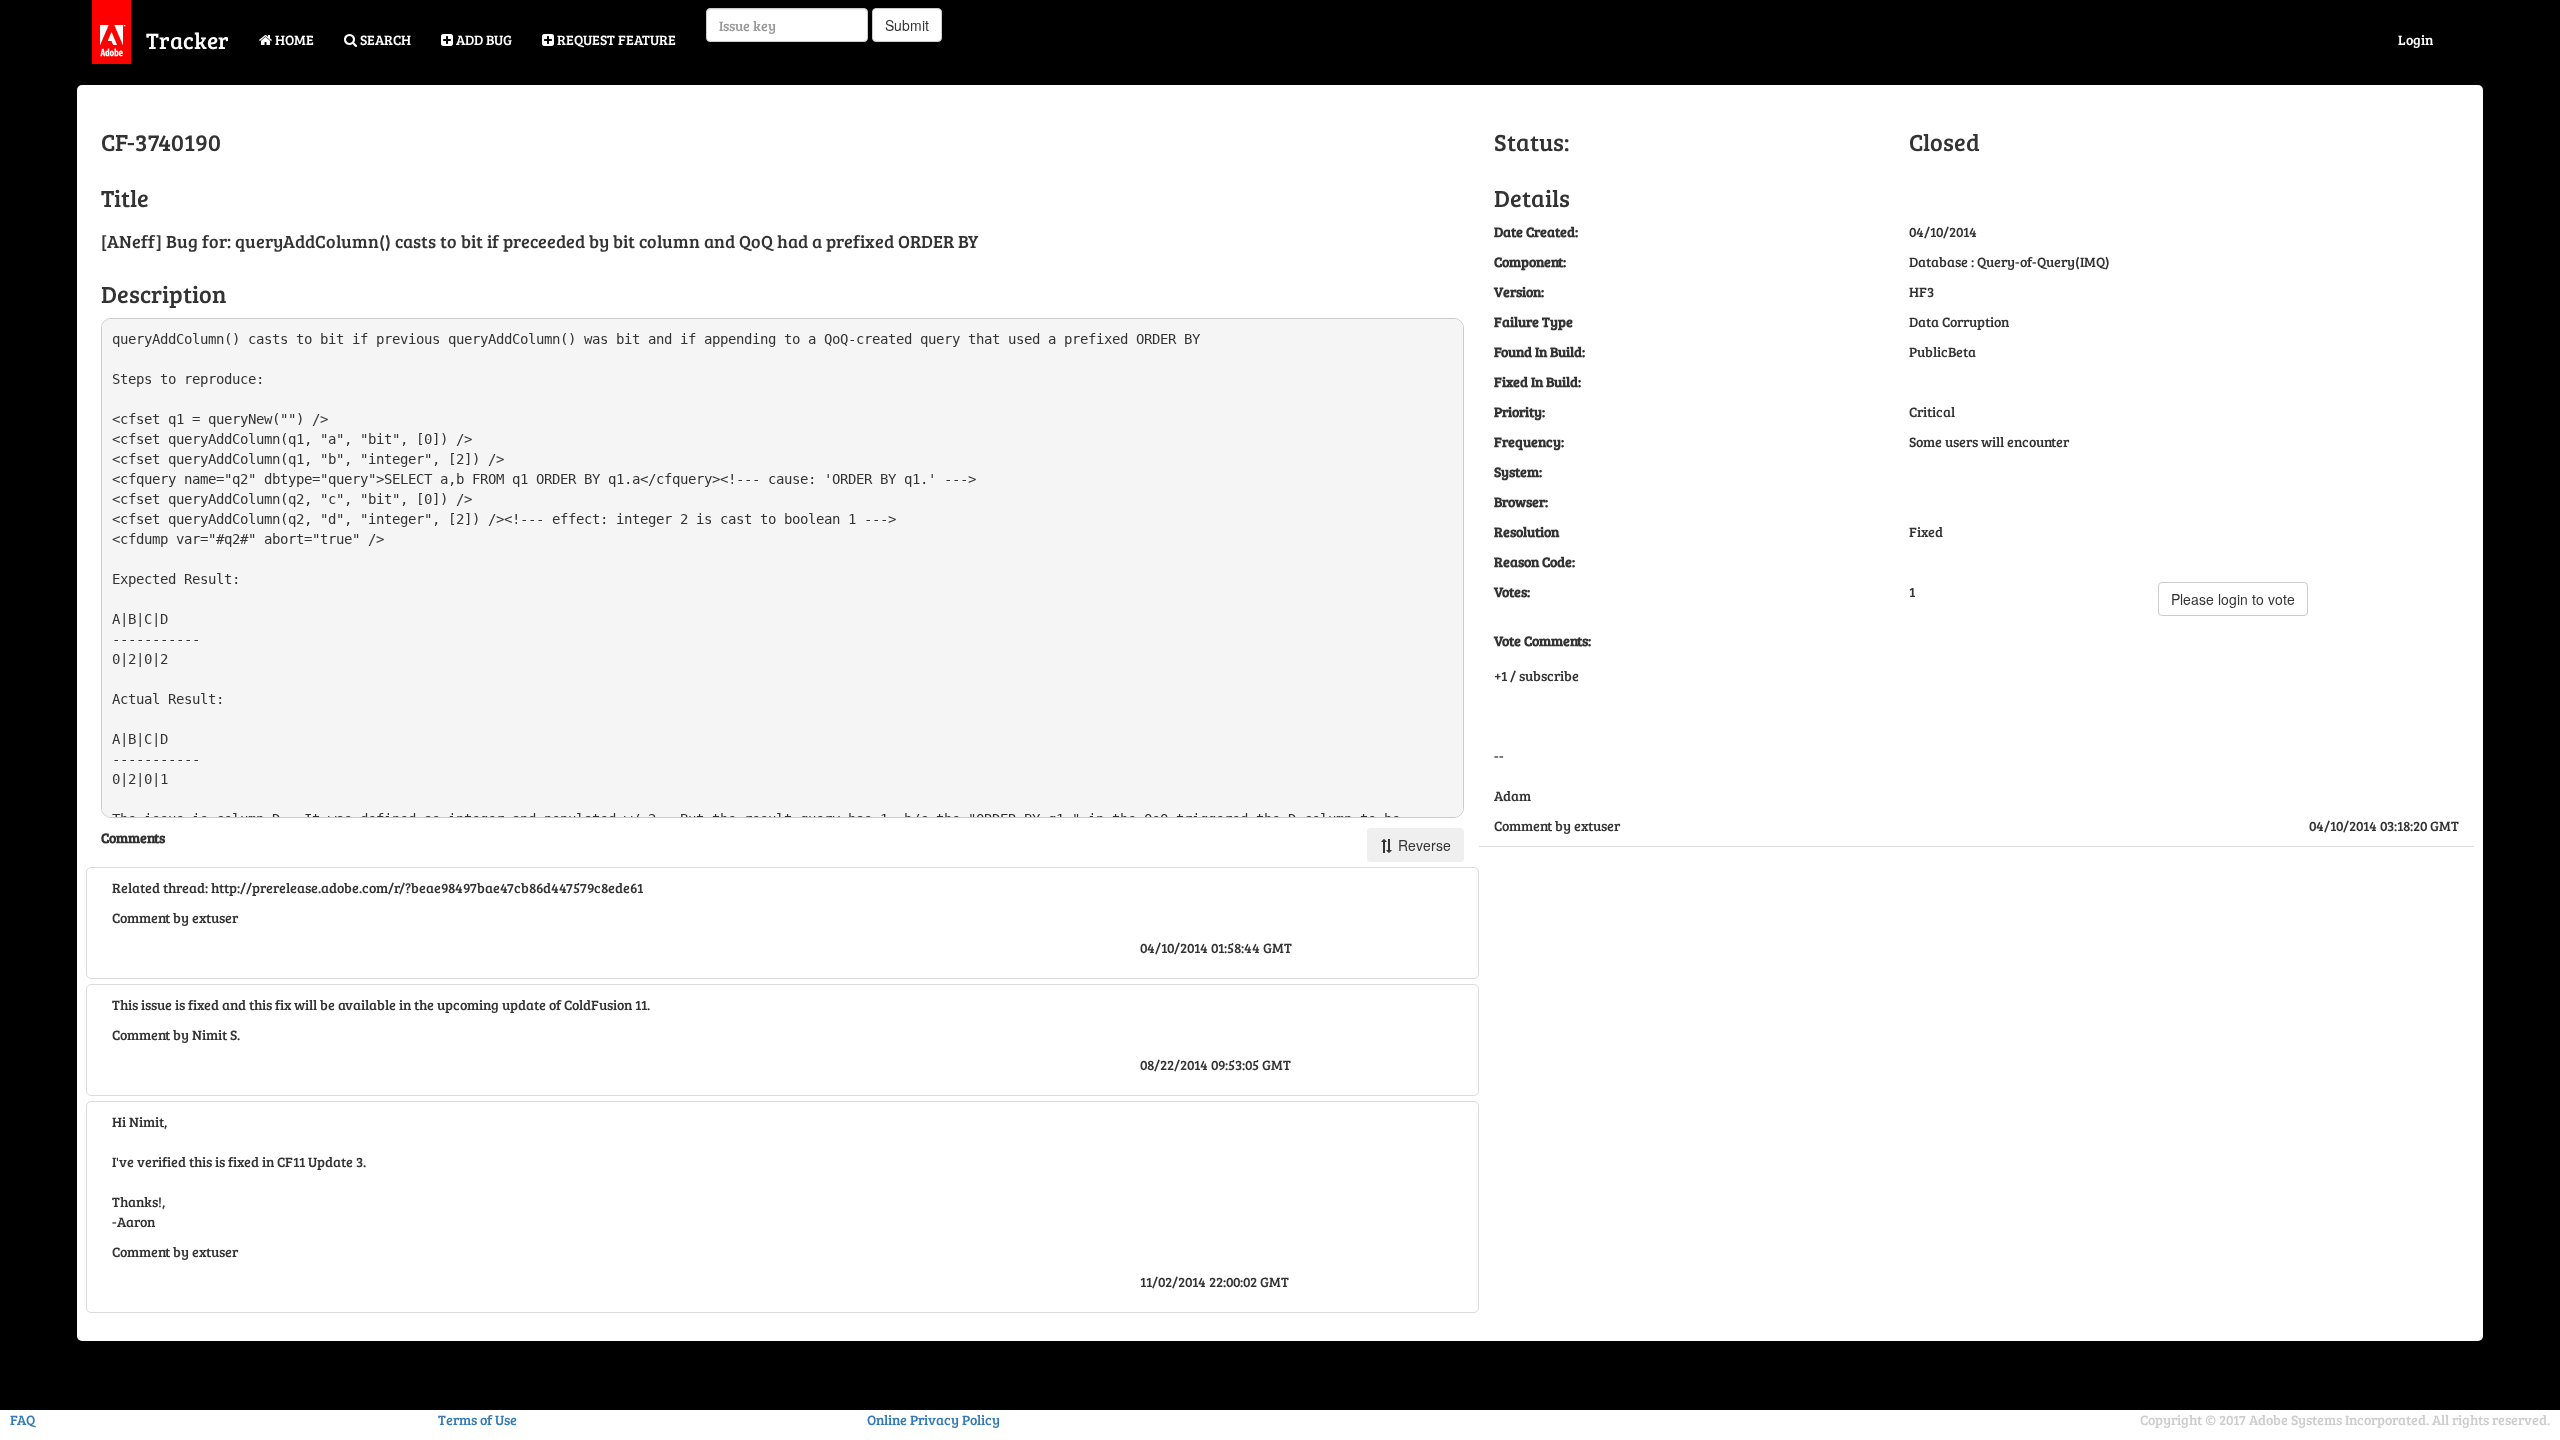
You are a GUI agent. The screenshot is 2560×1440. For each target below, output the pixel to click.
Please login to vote (2233, 599)
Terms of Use (477, 1419)
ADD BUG (482, 39)
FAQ (22, 1419)
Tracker (187, 39)
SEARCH (384, 39)
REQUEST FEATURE (615, 39)
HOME (293, 39)
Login (2415, 39)
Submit (907, 25)
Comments (133, 837)
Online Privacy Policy (933, 1419)
